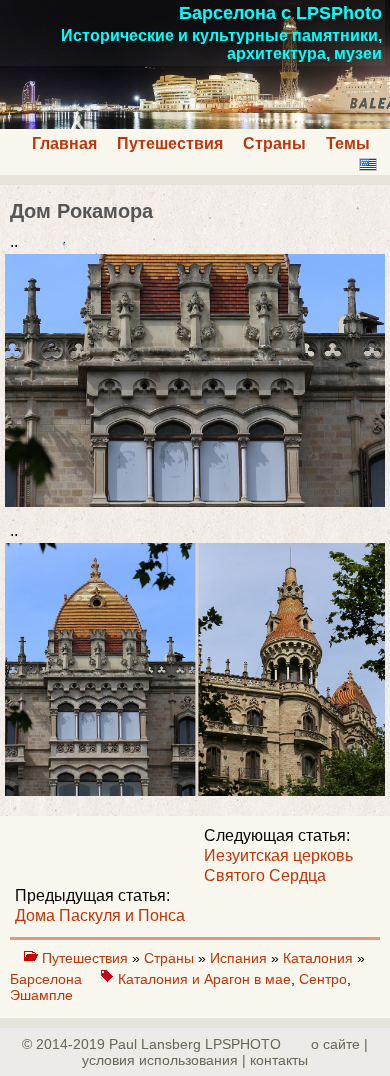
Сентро (323, 979)
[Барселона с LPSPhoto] (195, 123)
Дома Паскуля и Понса (100, 915)
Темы (348, 143)
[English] (368, 164)
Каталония (320, 958)
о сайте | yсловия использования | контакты (225, 1052)
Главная (64, 143)
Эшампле (41, 995)
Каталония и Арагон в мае (204, 979)
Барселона (48, 979)
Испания (240, 958)
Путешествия (170, 143)
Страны (274, 143)
